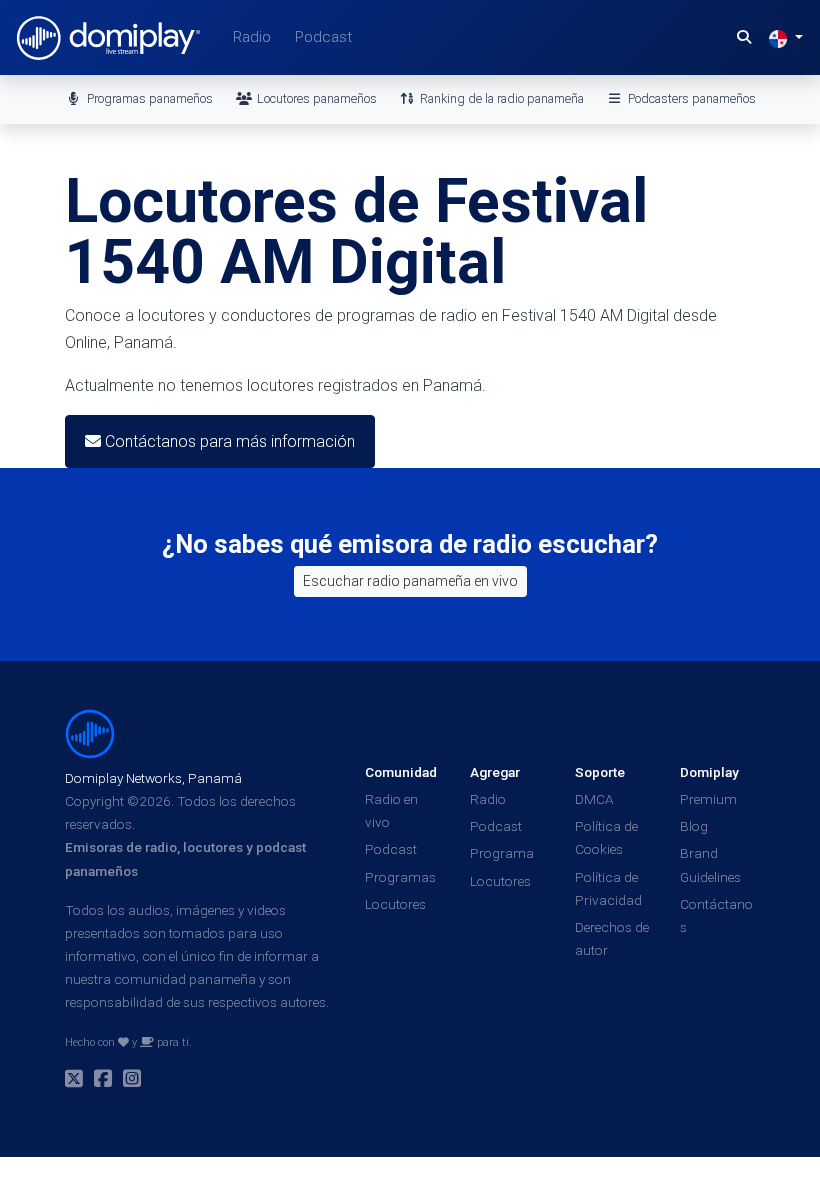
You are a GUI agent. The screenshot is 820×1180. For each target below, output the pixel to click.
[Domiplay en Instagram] (132, 1081)
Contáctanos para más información (228, 441)
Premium (708, 799)
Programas (400, 877)
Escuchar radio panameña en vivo (410, 581)
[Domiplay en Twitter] (74, 1081)
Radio (252, 37)
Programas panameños (148, 98)
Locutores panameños (315, 98)
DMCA (594, 799)
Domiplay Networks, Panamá (153, 778)
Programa (502, 853)
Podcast (323, 37)
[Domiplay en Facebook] (103, 1081)
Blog (694, 826)
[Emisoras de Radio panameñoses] (90, 733)
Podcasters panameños (690, 98)
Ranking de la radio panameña (500, 98)
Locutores (395, 904)
